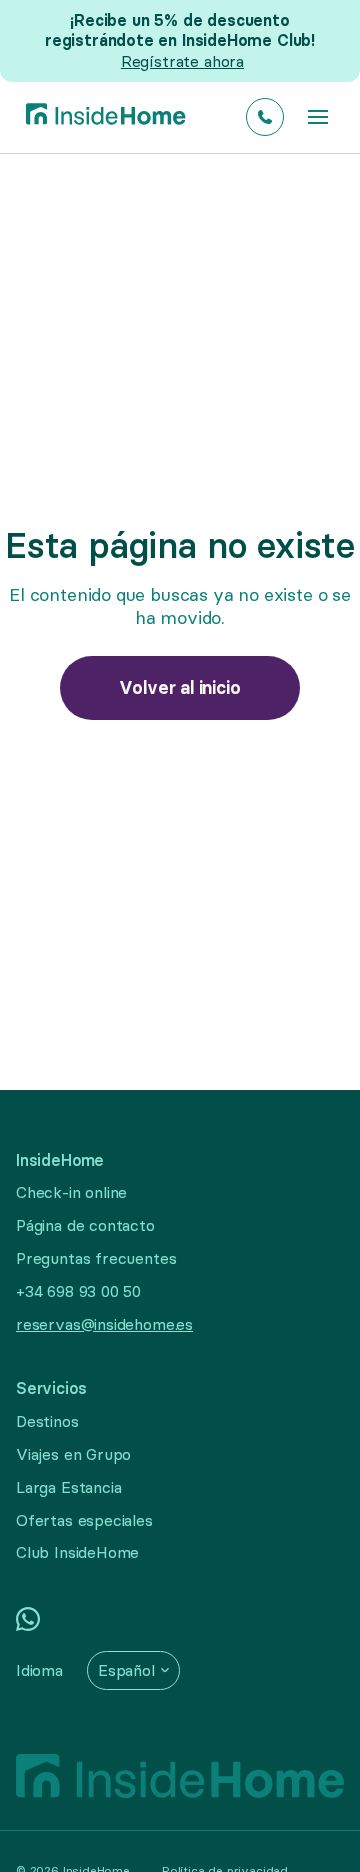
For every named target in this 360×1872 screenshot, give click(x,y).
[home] (101, 117)
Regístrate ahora (182, 61)
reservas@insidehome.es (104, 1324)
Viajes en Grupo (73, 1454)
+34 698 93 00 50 (78, 1291)
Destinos (47, 1421)
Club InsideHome (77, 1552)
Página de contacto (85, 1225)
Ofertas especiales (84, 1520)
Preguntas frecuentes (96, 1258)
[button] (318, 117)
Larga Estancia (68, 1487)
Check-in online (71, 1192)
